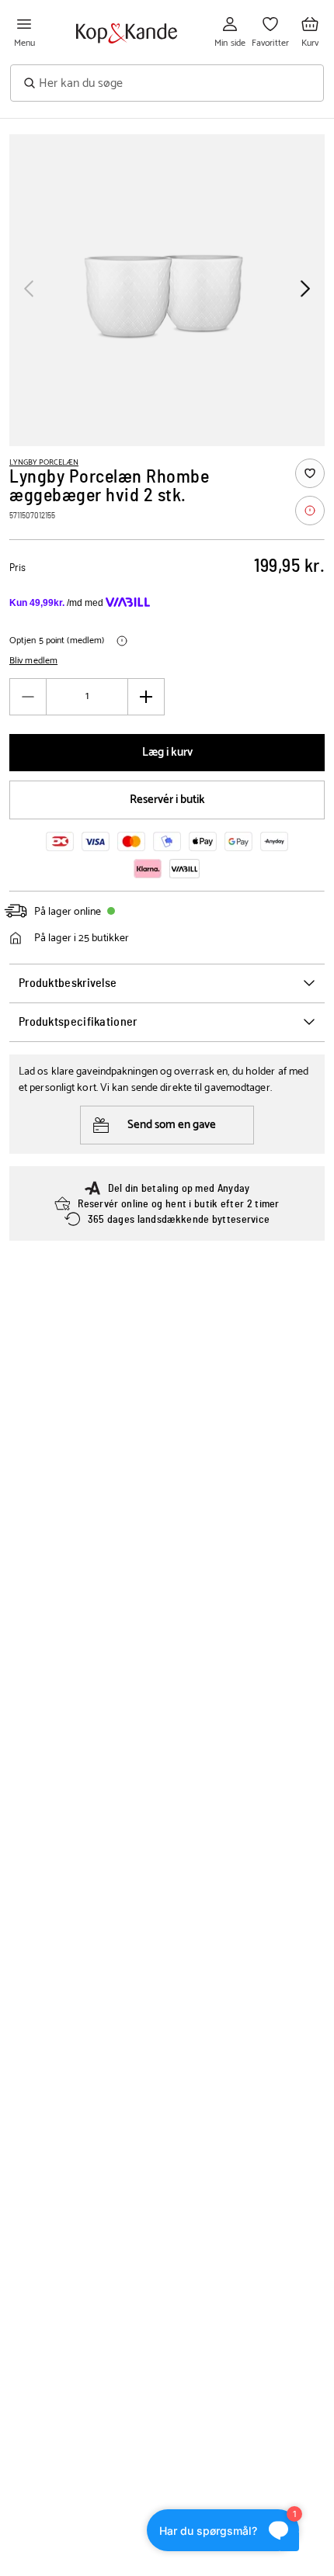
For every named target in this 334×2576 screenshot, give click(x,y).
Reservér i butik (167, 800)
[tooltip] (310, 511)
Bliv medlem (33, 661)
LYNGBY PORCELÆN (44, 462)
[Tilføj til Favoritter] (310, 473)
